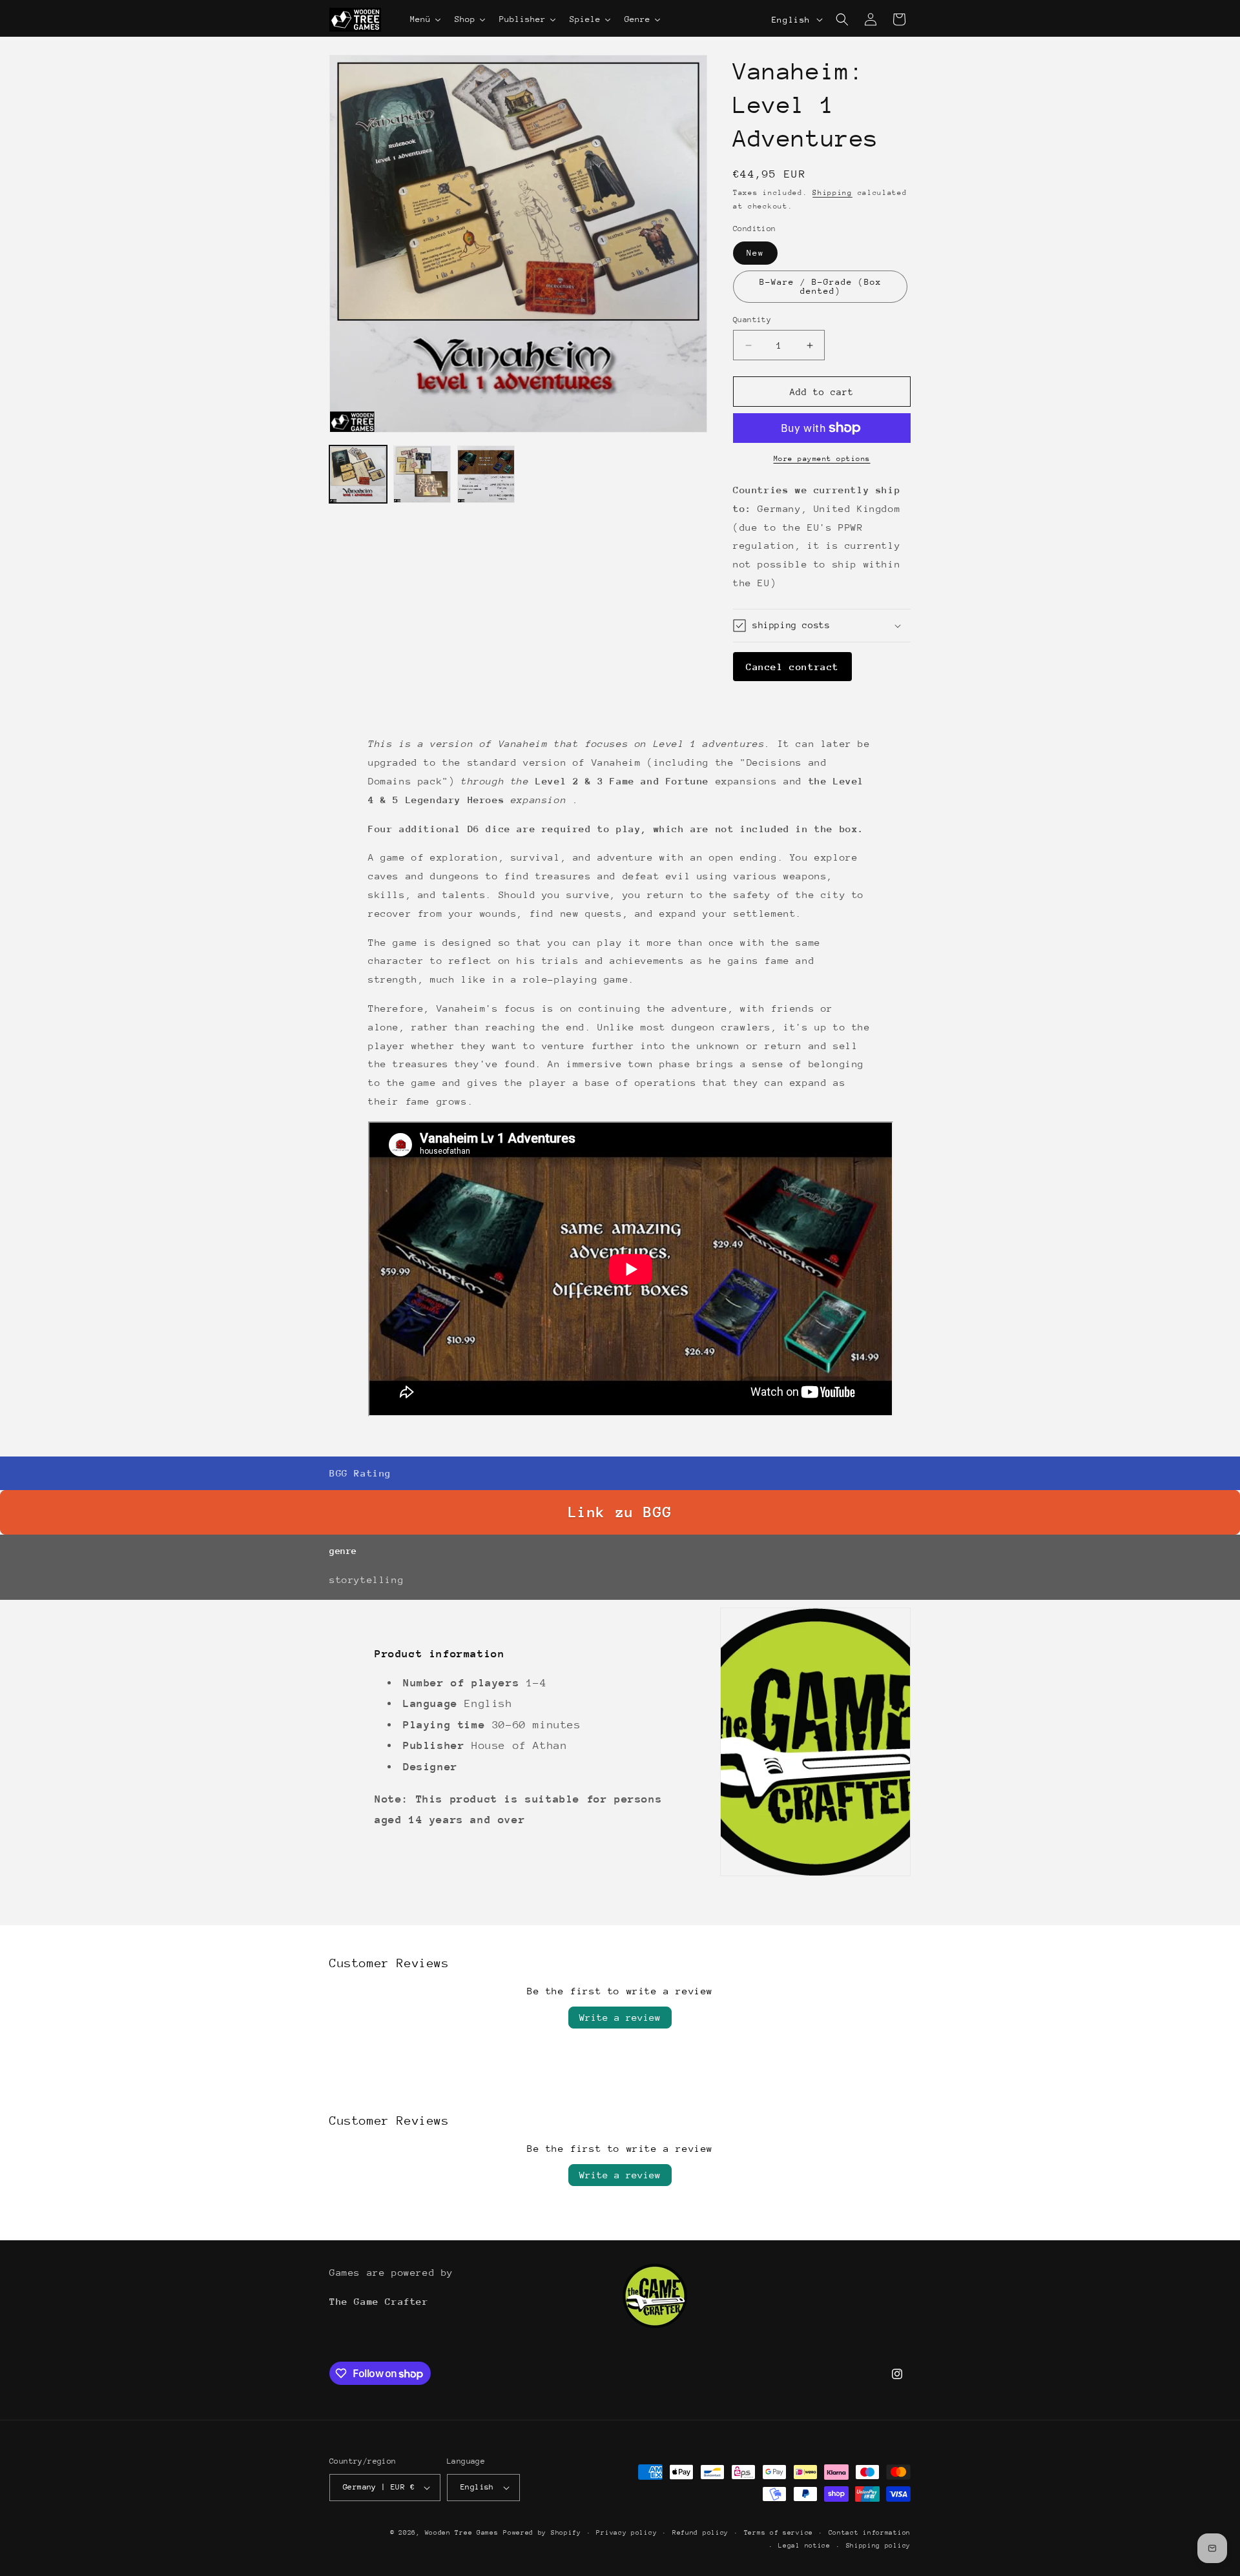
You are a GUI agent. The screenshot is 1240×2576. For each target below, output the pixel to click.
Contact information (870, 2533)
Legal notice (804, 2546)
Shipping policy (879, 2546)
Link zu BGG (620, 1512)
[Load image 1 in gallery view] (358, 474)
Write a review (620, 2017)
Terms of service (779, 2533)
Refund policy (700, 2533)
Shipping (832, 193)
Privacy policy (626, 2533)
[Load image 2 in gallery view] (422, 474)
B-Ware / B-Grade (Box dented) (821, 286)
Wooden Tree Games (462, 2533)
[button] (842, 19)
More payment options (822, 459)
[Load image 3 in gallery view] (486, 474)
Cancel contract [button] (792, 667)
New (755, 253)
